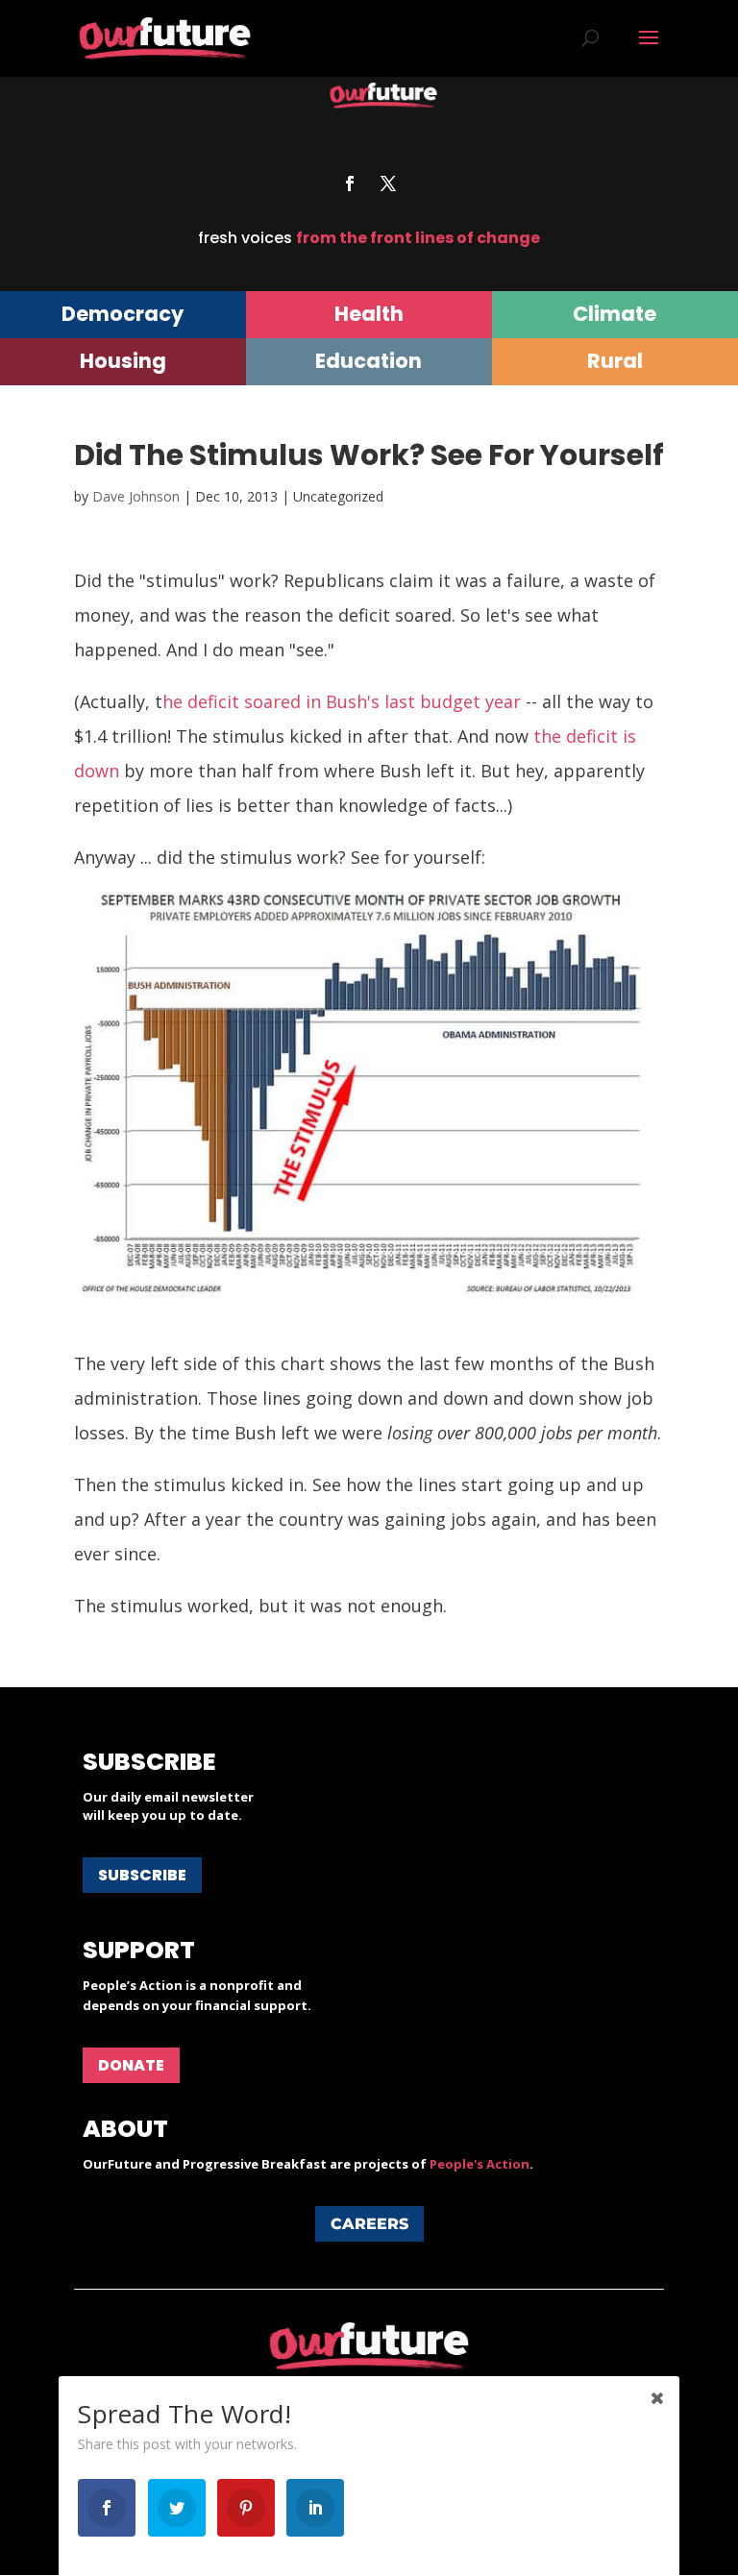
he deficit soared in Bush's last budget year (342, 701)
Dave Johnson (136, 496)
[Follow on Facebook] (350, 184)
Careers (369, 2224)
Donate (131, 2065)
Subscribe (142, 1875)
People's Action (480, 2164)
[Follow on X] (388, 184)
